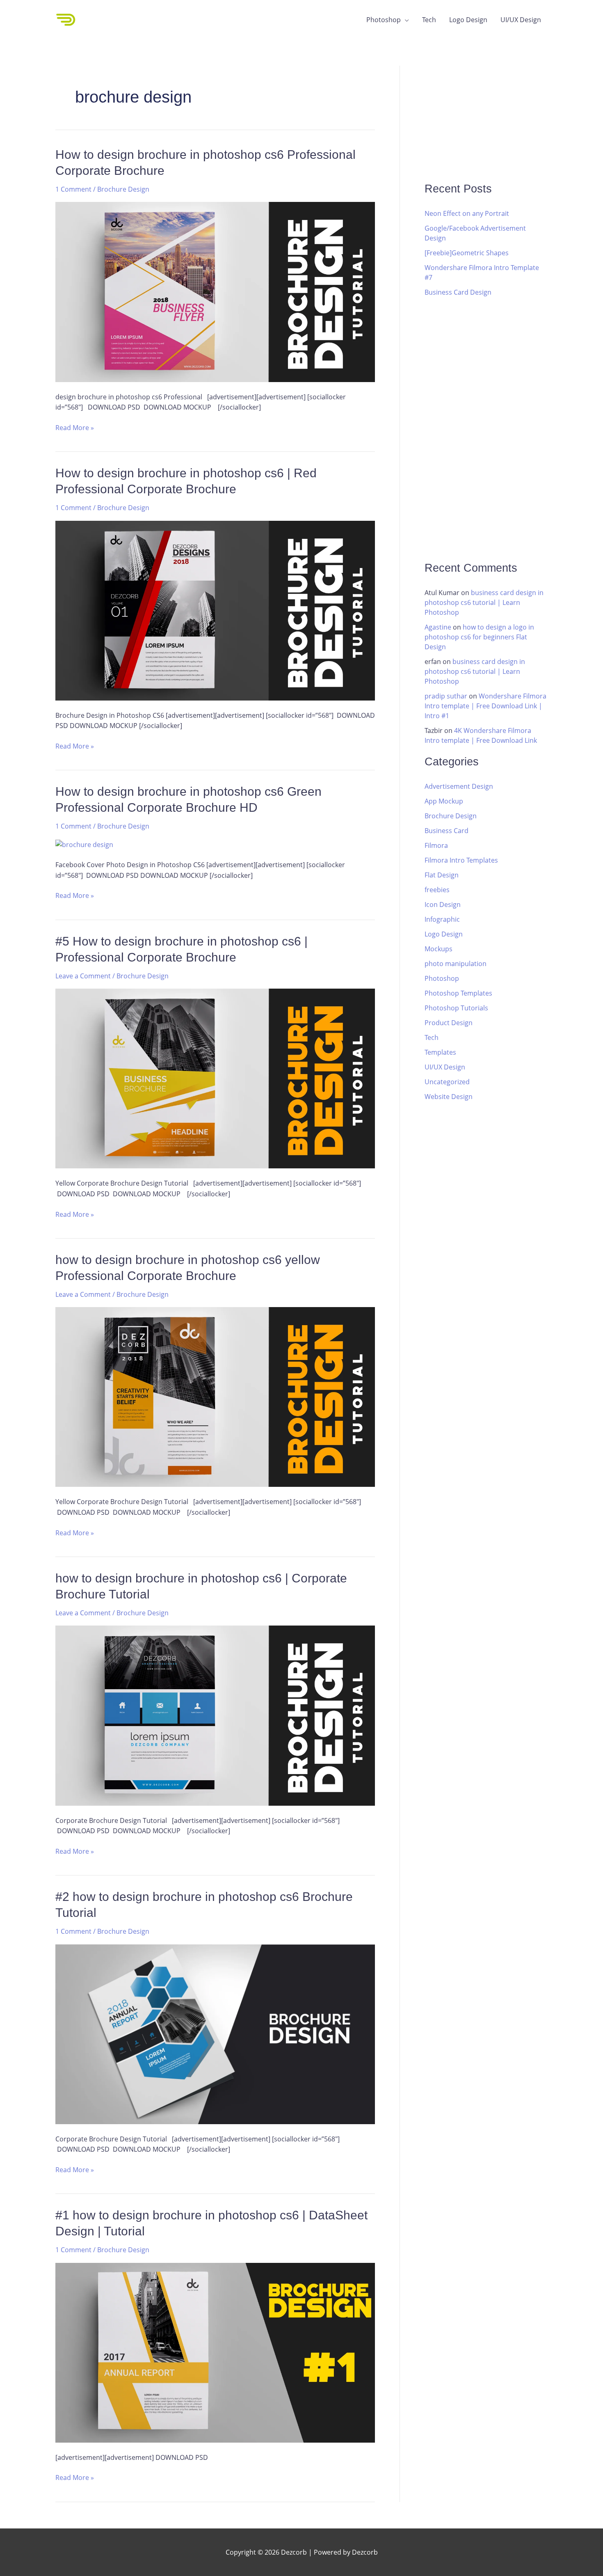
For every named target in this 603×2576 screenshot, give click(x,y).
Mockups (439, 949)
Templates (440, 1052)
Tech (429, 20)
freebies (437, 890)
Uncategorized (447, 1082)
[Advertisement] (486, 117)
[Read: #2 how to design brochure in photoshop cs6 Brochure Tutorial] (215, 2033)
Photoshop (384, 20)
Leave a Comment (83, 976)
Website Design (449, 1097)
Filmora (436, 845)
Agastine (438, 627)
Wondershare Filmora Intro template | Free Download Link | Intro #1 (485, 706)
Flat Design (442, 875)
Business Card (447, 831)
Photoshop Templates (458, 993)
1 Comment (73, 189)
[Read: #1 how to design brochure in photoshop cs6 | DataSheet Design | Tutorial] (215, 2352)
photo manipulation (456, 964)
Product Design (449, 1023)
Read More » (75, 427)
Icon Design (443, 904)
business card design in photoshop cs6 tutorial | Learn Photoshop (484, 602)
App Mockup (444, 801)
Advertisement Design (459, 786)
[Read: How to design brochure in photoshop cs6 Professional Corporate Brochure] (215, 291)
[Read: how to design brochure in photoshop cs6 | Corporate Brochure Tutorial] (215, 1715)
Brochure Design (123, 189)
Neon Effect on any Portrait (467, 213)
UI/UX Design (521, 20)
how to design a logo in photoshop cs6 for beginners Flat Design (479, 637)
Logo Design (468, 20)
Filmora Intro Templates (461, 860)
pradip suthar (446, 696)
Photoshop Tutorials (456, 1008)
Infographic (442, 919)
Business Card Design (458, 292)
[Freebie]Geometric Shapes (467, 253)
